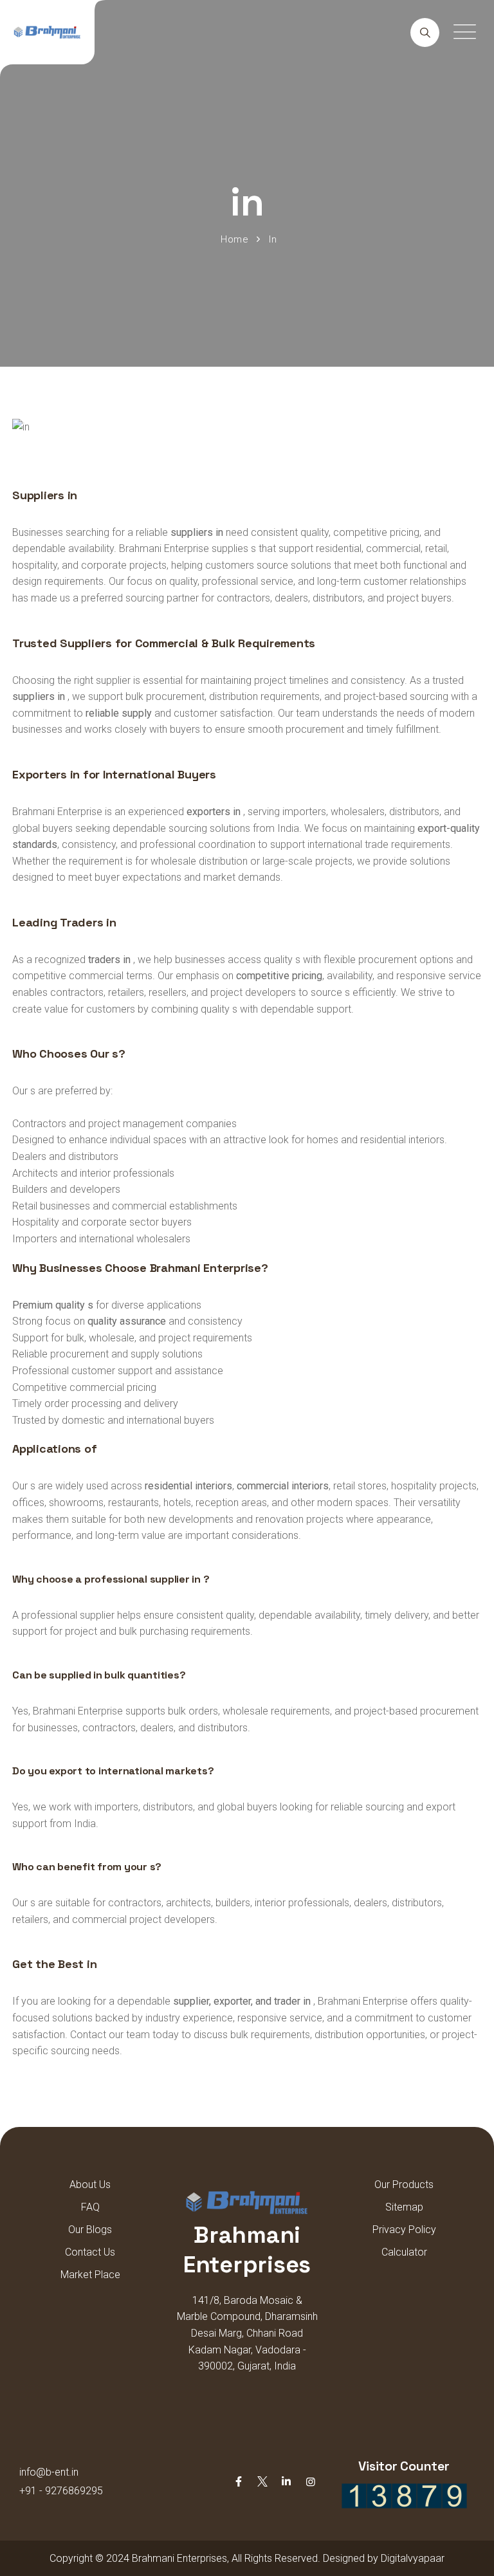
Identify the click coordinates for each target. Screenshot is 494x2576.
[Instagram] (311, 2482)
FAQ (90, 2207)
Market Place (90, 2275)
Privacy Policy (404, 2230)
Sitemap (404, 2207)
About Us (90, 2185)
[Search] (425, 32)
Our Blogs (90, 2230)
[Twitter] (262, 2482)
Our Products (404, 2185)
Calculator (404, 2252)
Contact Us (90, 2252)
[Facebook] (239, 2482)
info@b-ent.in (49, 2472)
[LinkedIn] (286, 2482)
